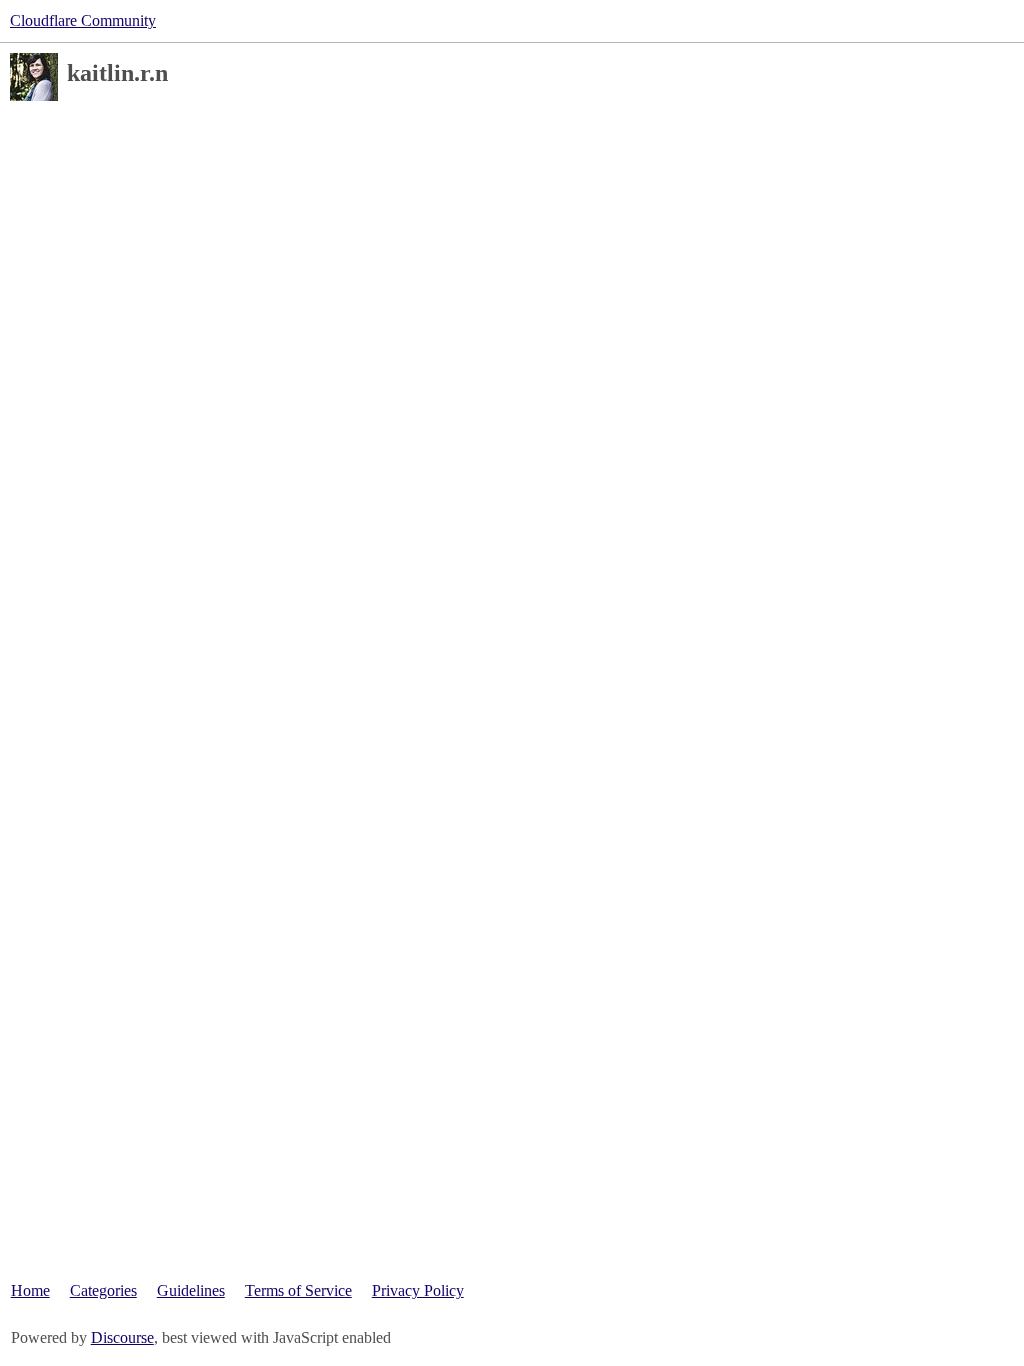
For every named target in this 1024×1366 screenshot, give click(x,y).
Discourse (122, 1337)
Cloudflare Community (83, 20)
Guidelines (191, 1290)
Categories (103, 1290)
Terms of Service (298, 1290)
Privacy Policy (418, 1290)
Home (30, 1290)
